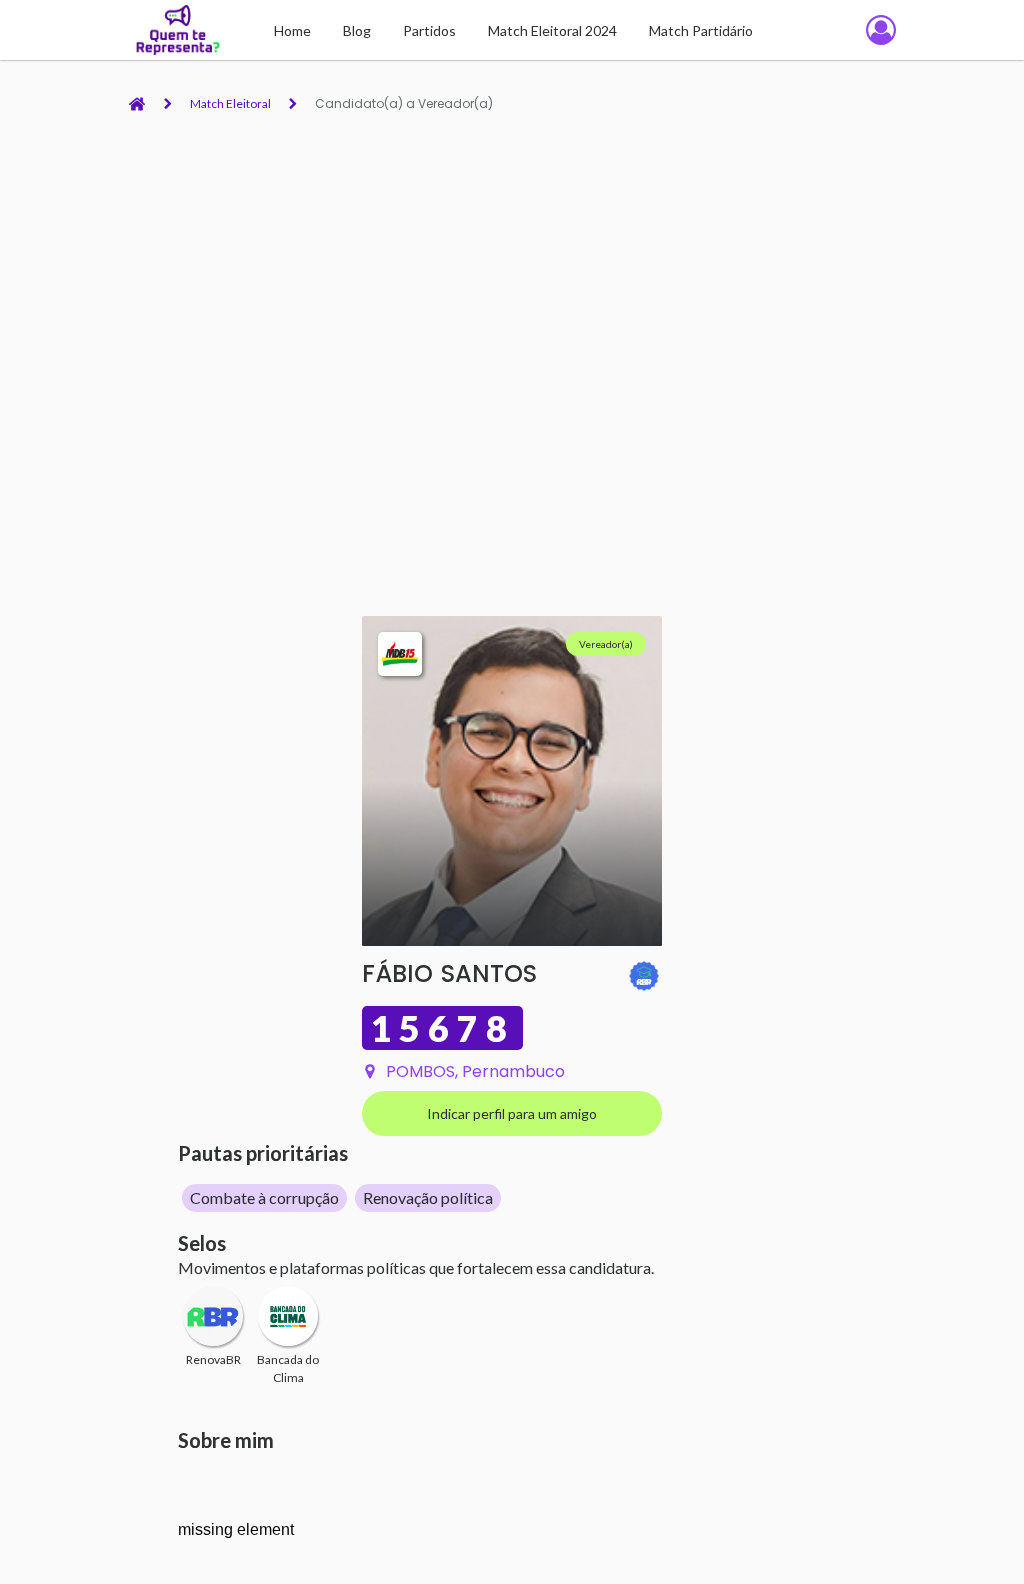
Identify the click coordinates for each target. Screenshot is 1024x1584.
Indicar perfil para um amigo (512, 1113)
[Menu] (881, 30)
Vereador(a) (606, 644)
